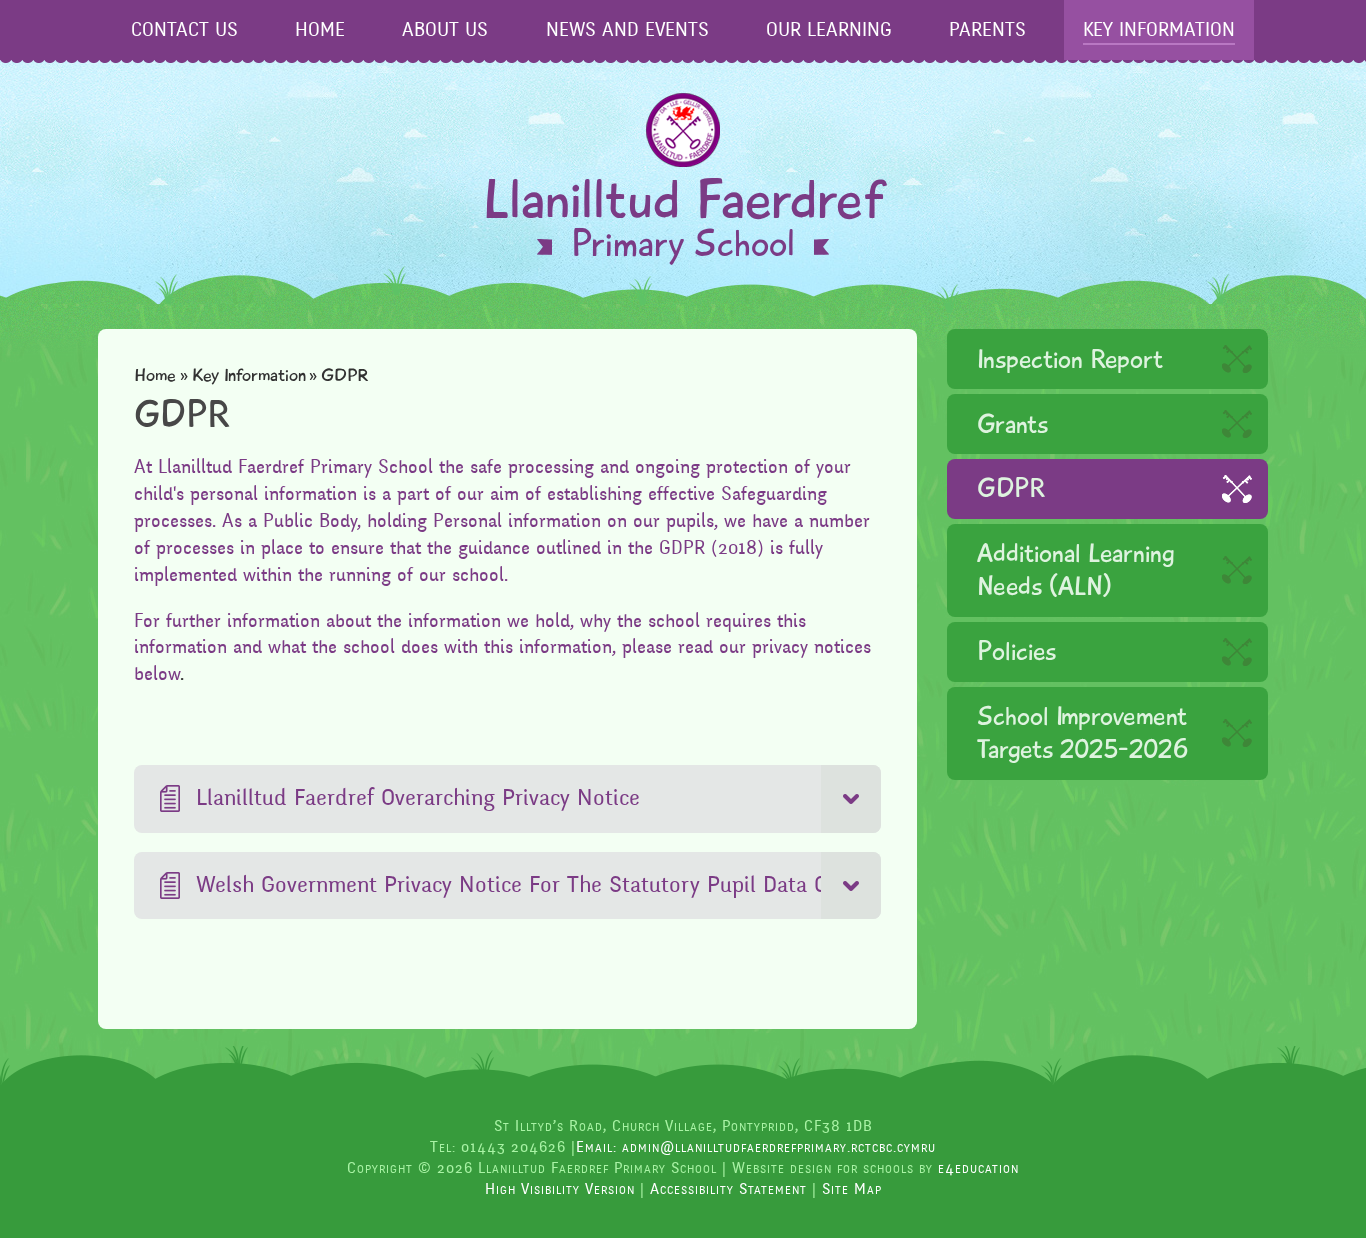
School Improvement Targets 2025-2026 (1082, 733)
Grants (1012, 424)
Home (155, 375)
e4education (978, 1168)
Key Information (249, 375)
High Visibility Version (560, 1189)
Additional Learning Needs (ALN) (1076, 570)
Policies (1016, 651)
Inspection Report (1070, 359)
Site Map (852, 1189)
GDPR (1011, 488)
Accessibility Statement (728, 1189)
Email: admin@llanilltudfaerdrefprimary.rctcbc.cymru (756, 1147)
